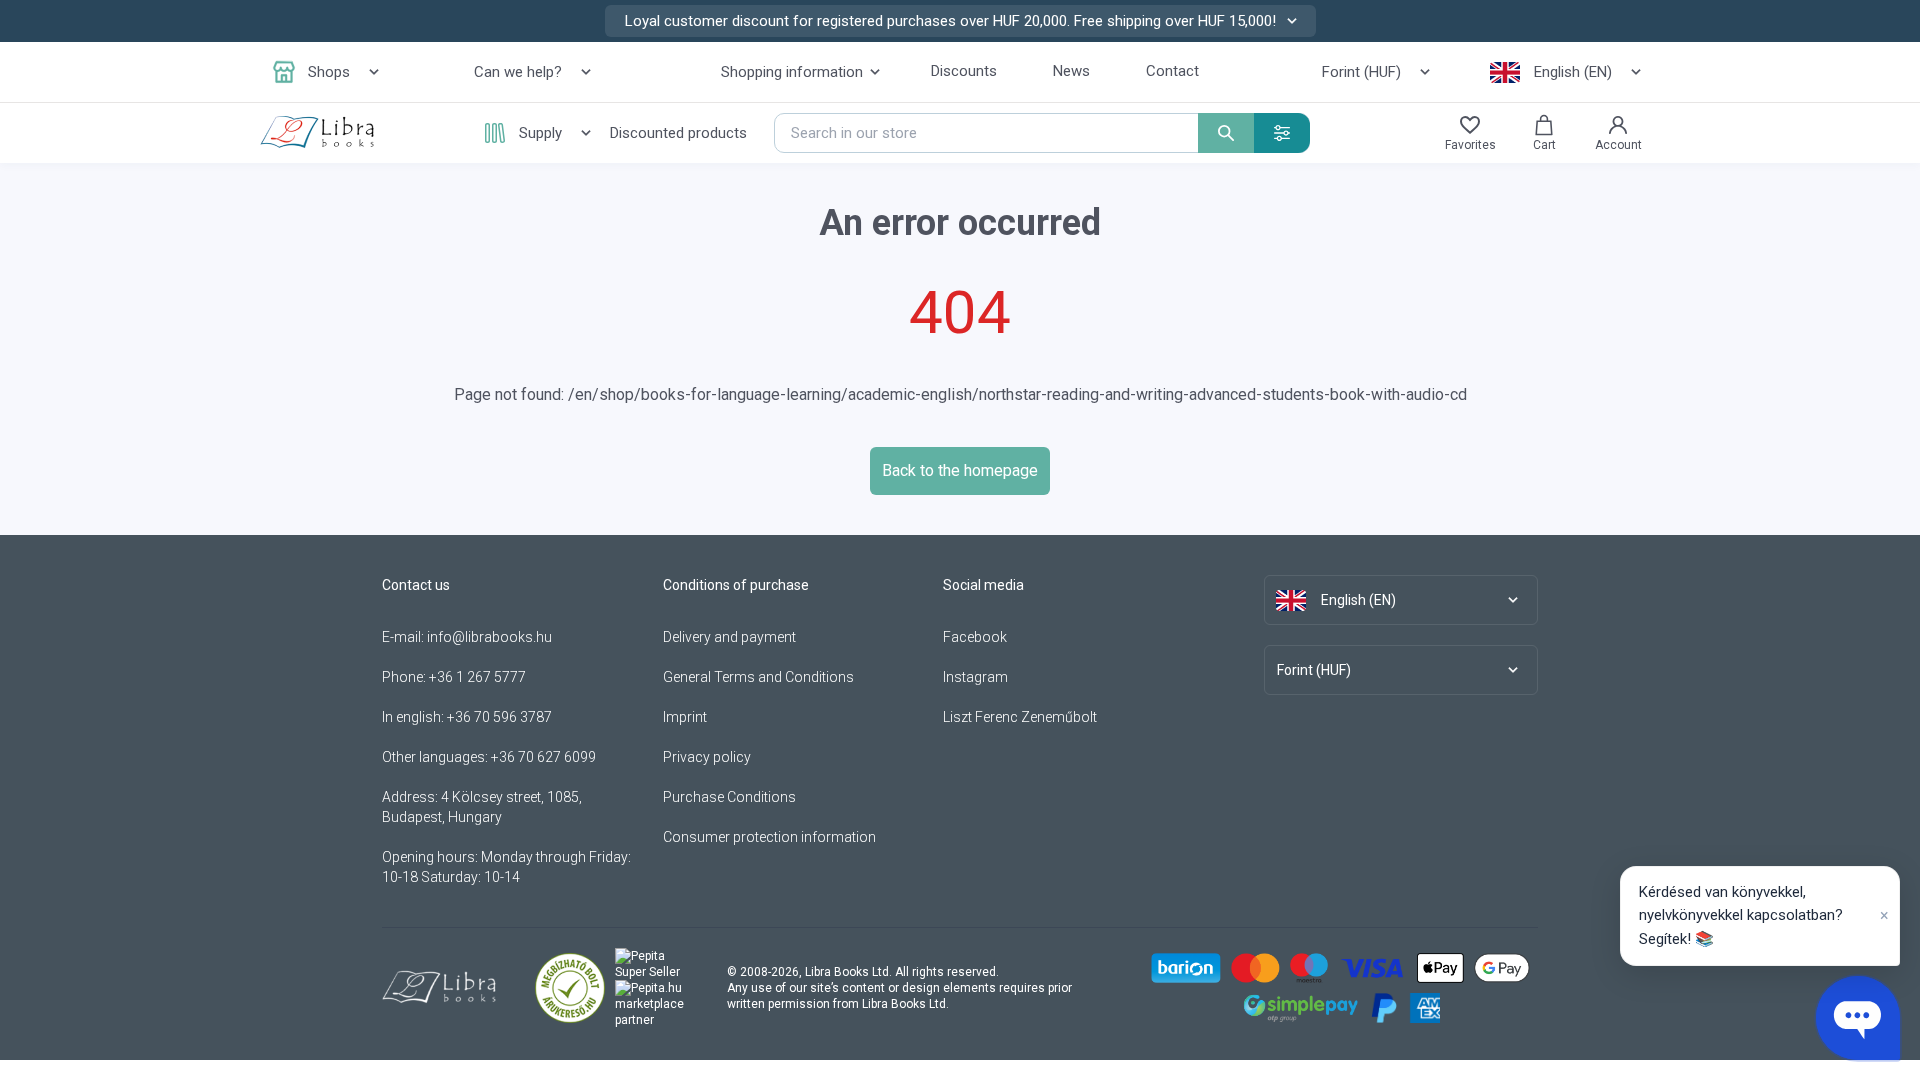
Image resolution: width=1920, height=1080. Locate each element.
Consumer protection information (769, 837)
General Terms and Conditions (758, 677)
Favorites (1470, 145)
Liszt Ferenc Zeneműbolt (1020, 717)
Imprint (685, 717)
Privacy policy (707, 757)
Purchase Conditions (729, 797)
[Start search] (1226, 133)
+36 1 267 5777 (477, 677)
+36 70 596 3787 (499, 717)
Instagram (975, 677)
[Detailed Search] (1282, 133)
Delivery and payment (729, 637)
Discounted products (678, 133)
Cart (1544, 145)
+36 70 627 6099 (543, 757)
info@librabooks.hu (489, 637)
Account (1618, 145)
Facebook (975, 637)
